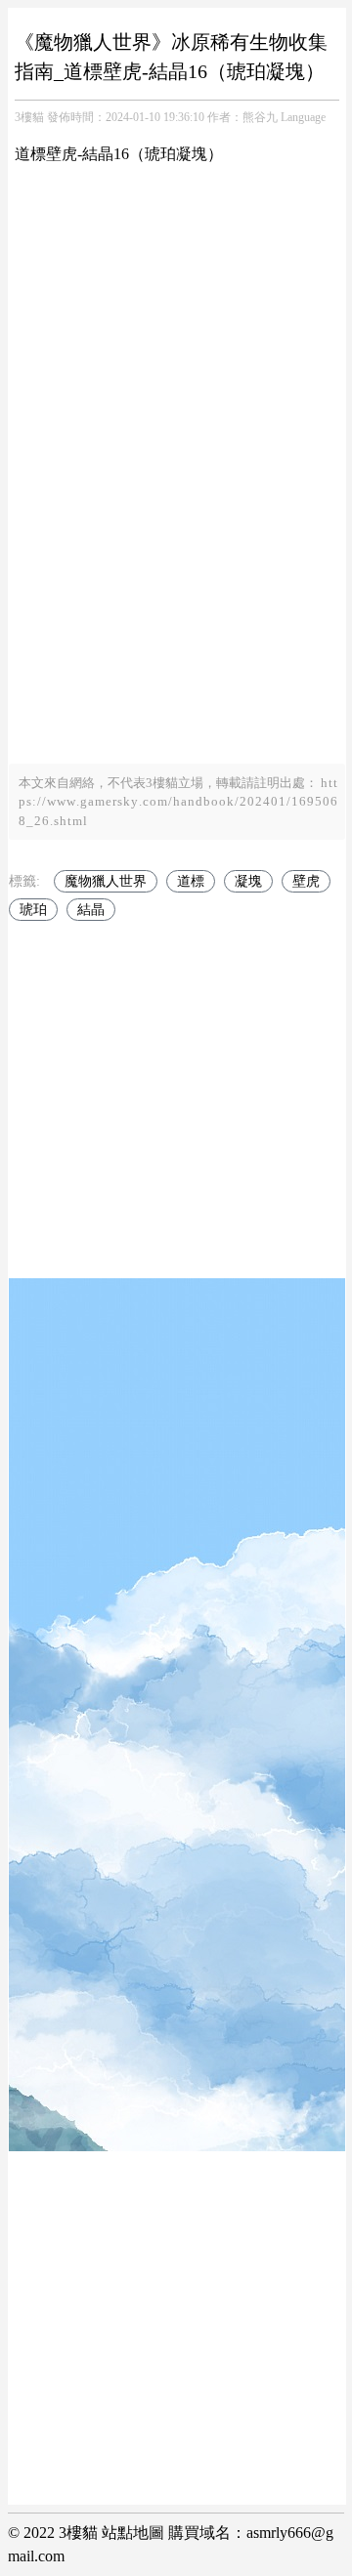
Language (303, 117)
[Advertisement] (176, 588)
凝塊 (248, 881)
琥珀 (33, 910)
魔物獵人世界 (106, 881)
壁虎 (306, 881)
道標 (191, 881)
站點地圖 (133, 2533)
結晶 (91, 910)
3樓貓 (29, 117)
